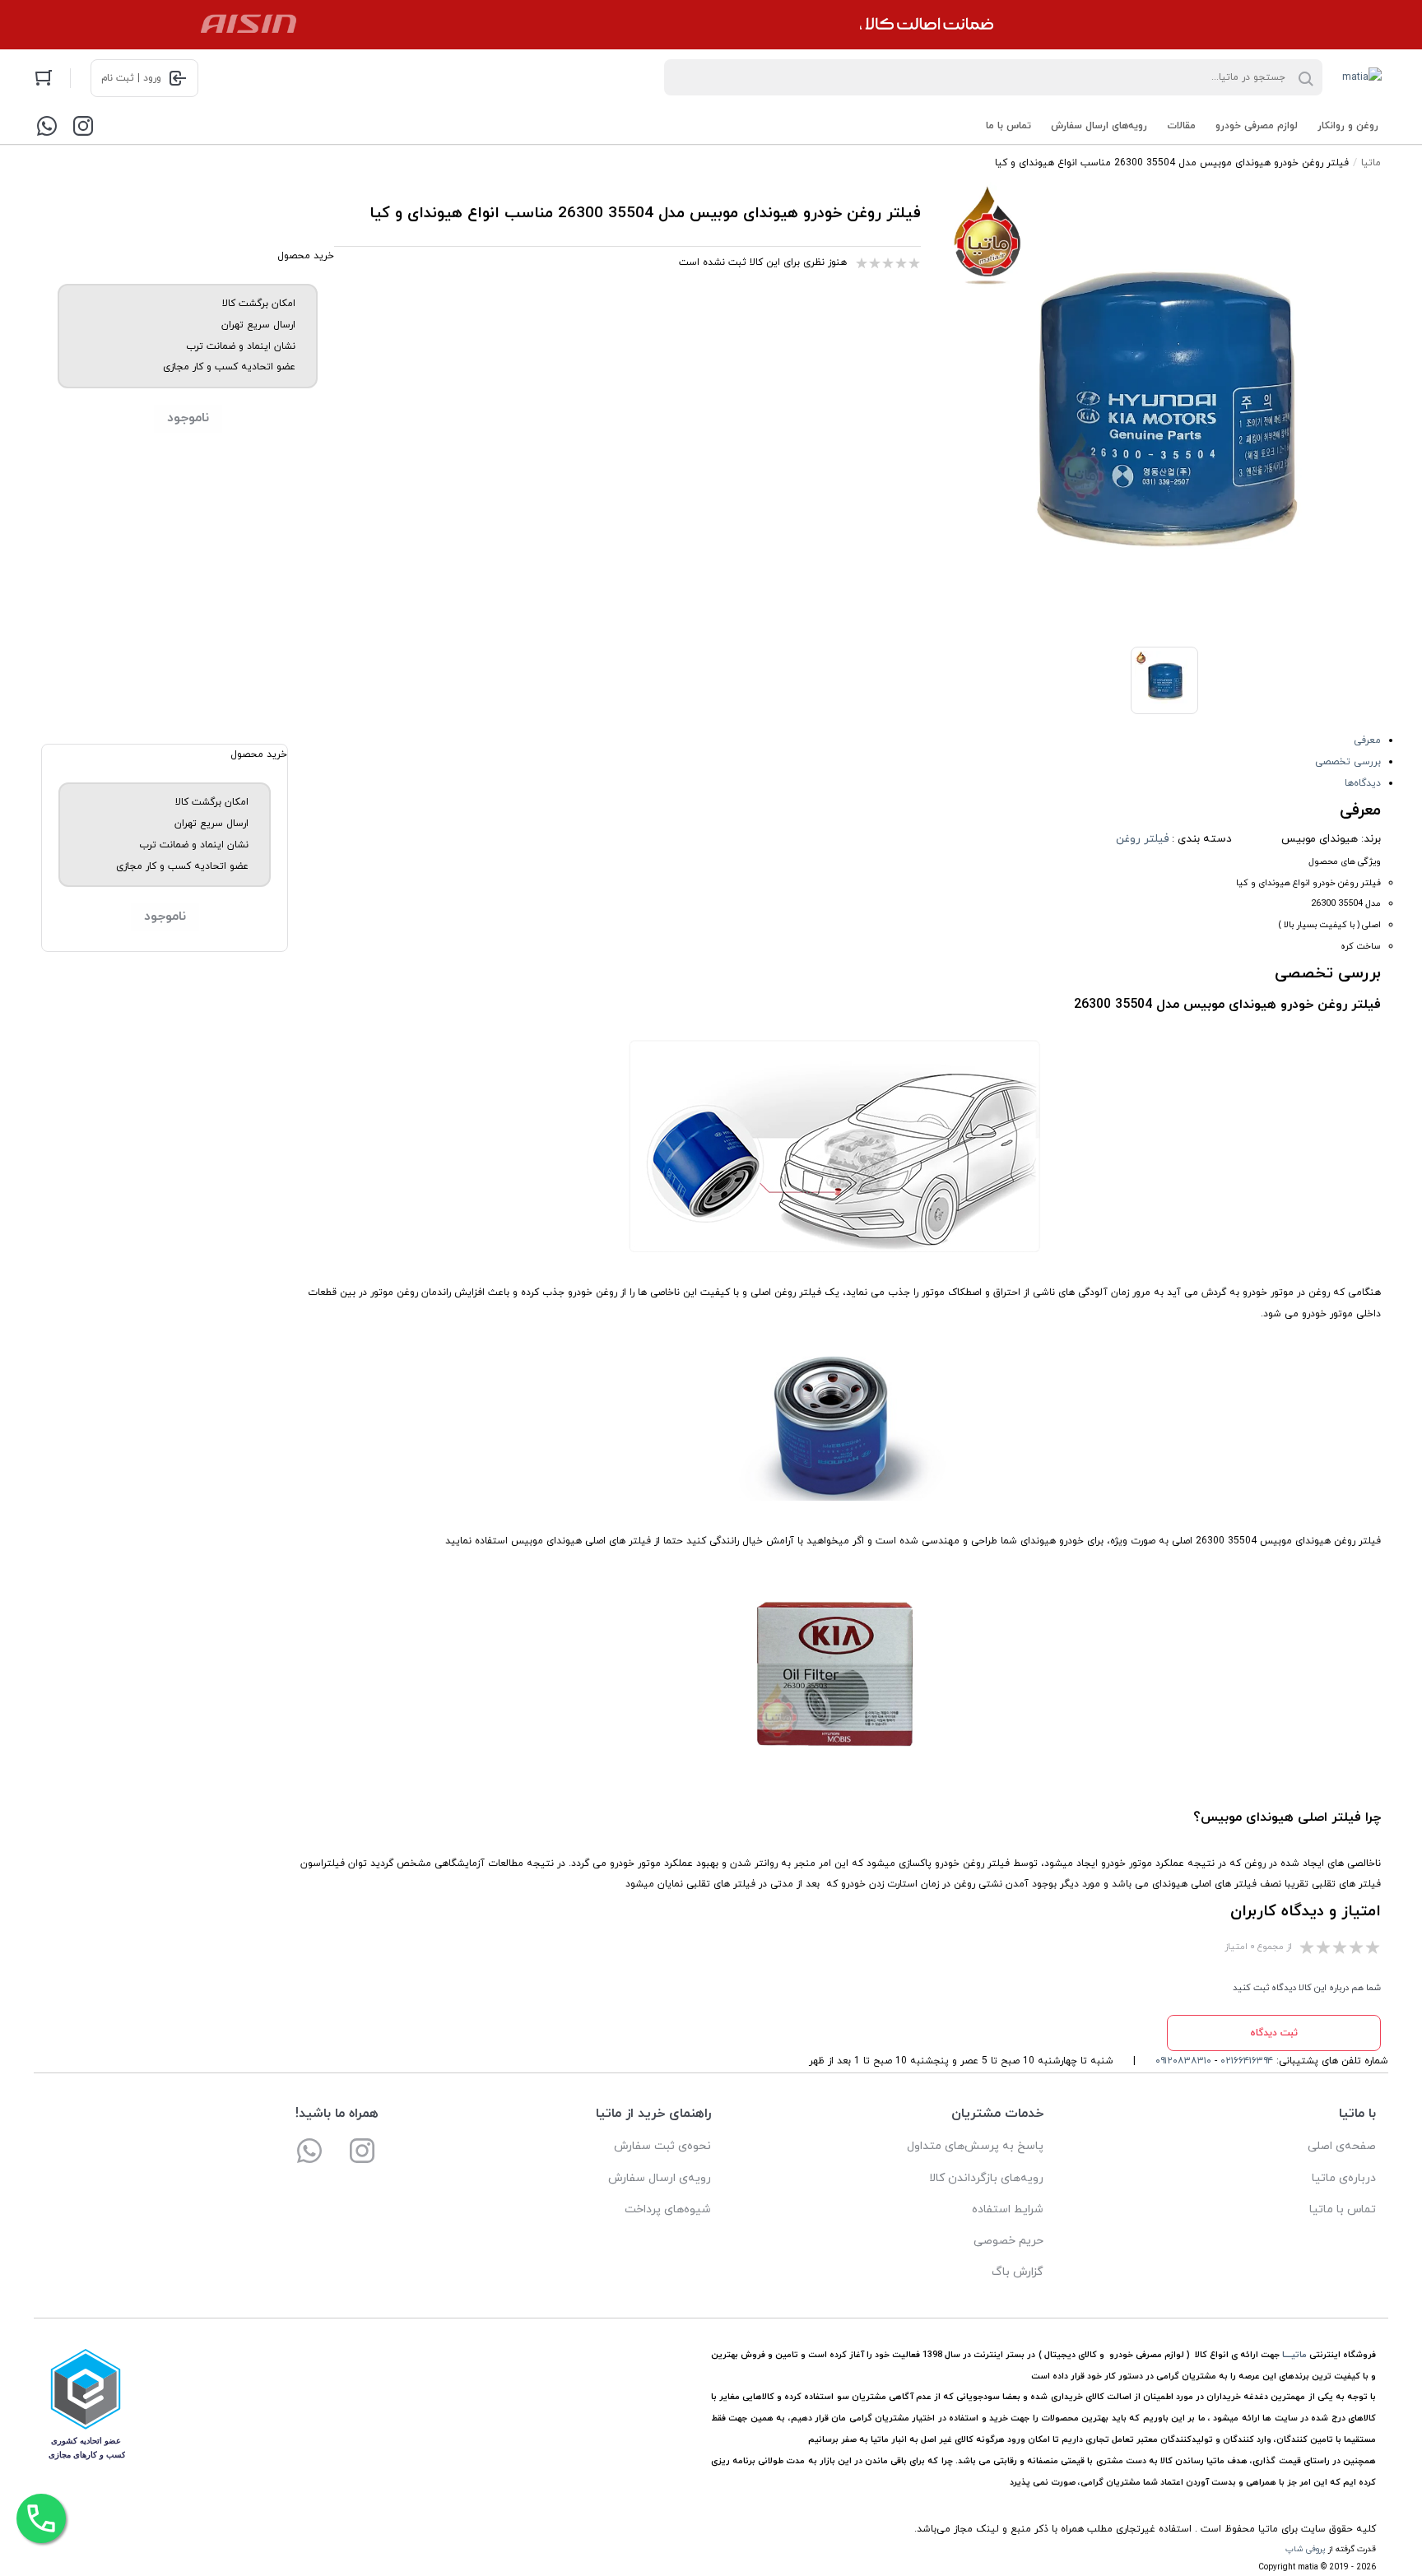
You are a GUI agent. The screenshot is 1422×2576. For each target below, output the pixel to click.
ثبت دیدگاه (1274, 2033)
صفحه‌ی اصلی (1342, 2146)
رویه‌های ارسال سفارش (1099, 126)
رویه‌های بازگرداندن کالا (986, 2178)
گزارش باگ (1018, 2272)
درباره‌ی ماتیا (1344, 2178)
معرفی (1367, 740)
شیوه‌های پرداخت (668, 2209)
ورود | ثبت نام (131, 78)
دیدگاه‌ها (1363, 783)
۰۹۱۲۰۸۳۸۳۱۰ (1183, 2061)
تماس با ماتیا (1343, 2209)
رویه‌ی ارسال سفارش (660, 2178)
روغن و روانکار (1348, 126)
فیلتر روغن (1142, 839)
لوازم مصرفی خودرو (1257, 126)
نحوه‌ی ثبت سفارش (662, 2146)
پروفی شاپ (1306, 2549)
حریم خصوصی (1008, 2241)
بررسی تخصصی (1348, 762)
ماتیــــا (1294, 2355)
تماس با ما (1008, 126)
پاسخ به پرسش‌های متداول (975, 2146)
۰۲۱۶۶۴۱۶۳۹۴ (1247, 2061)
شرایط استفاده (1008, 2209)
